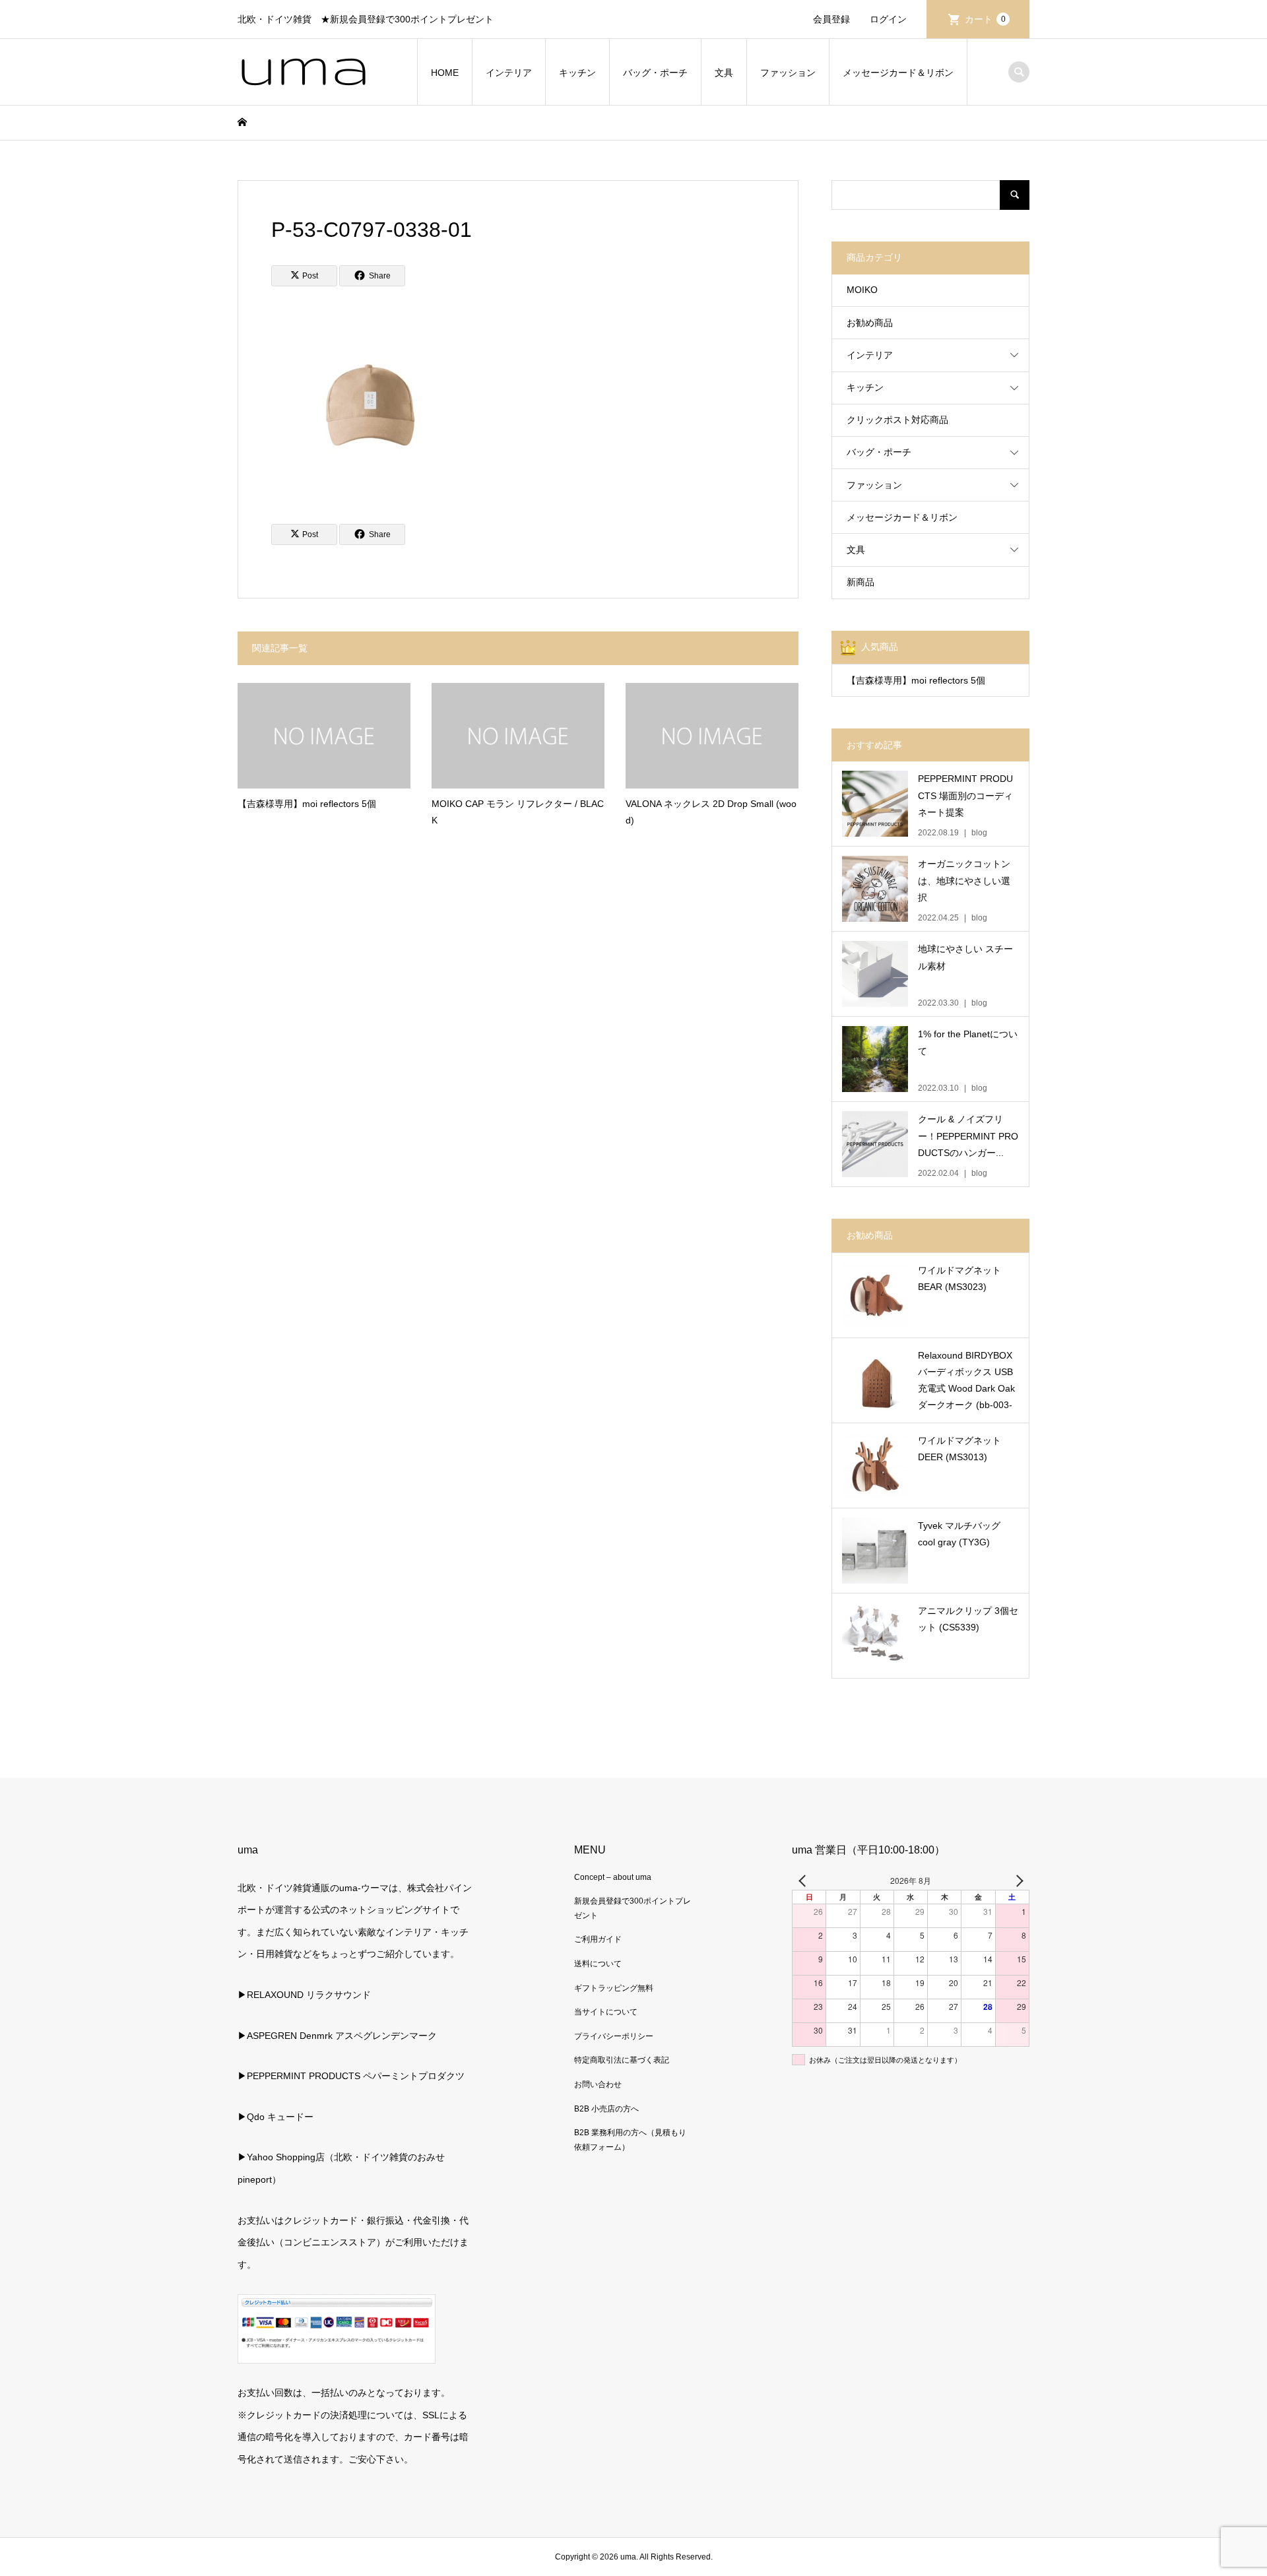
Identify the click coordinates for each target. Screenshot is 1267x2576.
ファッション (788, 73)
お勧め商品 (870, 323)
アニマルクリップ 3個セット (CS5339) (968, 1619)
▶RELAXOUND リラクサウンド (304, 1995)
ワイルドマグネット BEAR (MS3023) (959, 1278)
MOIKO (862, 290)
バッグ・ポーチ (655, 73)
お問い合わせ (598, 2084)
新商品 (861, 582)
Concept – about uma (613, 1877)
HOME (445, 73)
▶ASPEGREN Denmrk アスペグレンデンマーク (337, 2036)
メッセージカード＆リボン (898, 73)
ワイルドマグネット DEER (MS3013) (959, 1449)
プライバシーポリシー (614, 2036)
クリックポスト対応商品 (897, 420)
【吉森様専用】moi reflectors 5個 (916, 680)
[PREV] (804, 1881)
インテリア (509, 73)
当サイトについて (606, 2012)
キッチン (577, 73)
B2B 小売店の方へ (606, 2109)
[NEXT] (1017, 1881)
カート (985, 19)
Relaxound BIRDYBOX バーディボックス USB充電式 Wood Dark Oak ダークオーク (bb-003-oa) (966, 1382)
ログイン (888, 19)
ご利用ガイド (598, 1939)
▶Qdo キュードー (276, 2117)
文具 (724, 73)
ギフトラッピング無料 (614, 1988)
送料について (598, 1964)
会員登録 (831, 19)
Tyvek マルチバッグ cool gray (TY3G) (959, 1534)
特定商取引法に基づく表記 (622, 2060)
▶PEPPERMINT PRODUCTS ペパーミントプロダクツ (351, 2076)
